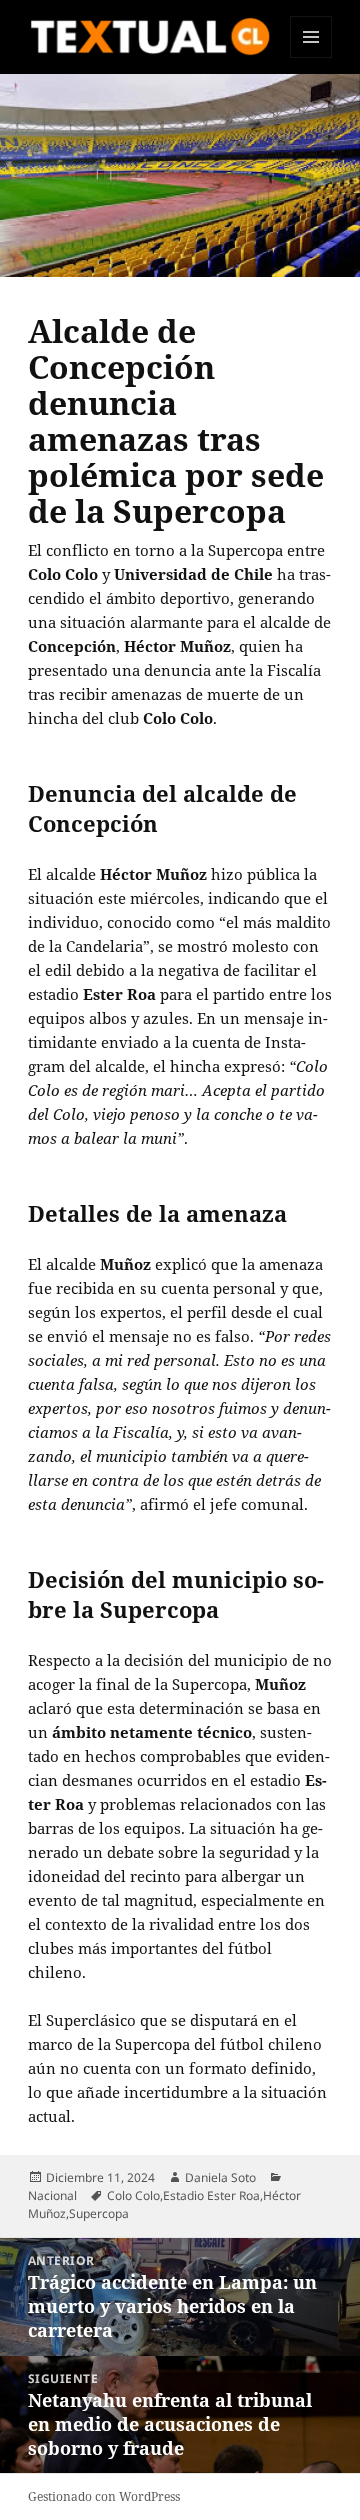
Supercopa (99, 2213)
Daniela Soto (220, 2177)
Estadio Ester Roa (211, 2195)
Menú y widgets (311, 57)
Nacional (52, 2195)
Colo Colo (133, 2195)
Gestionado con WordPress (104, 2496)
